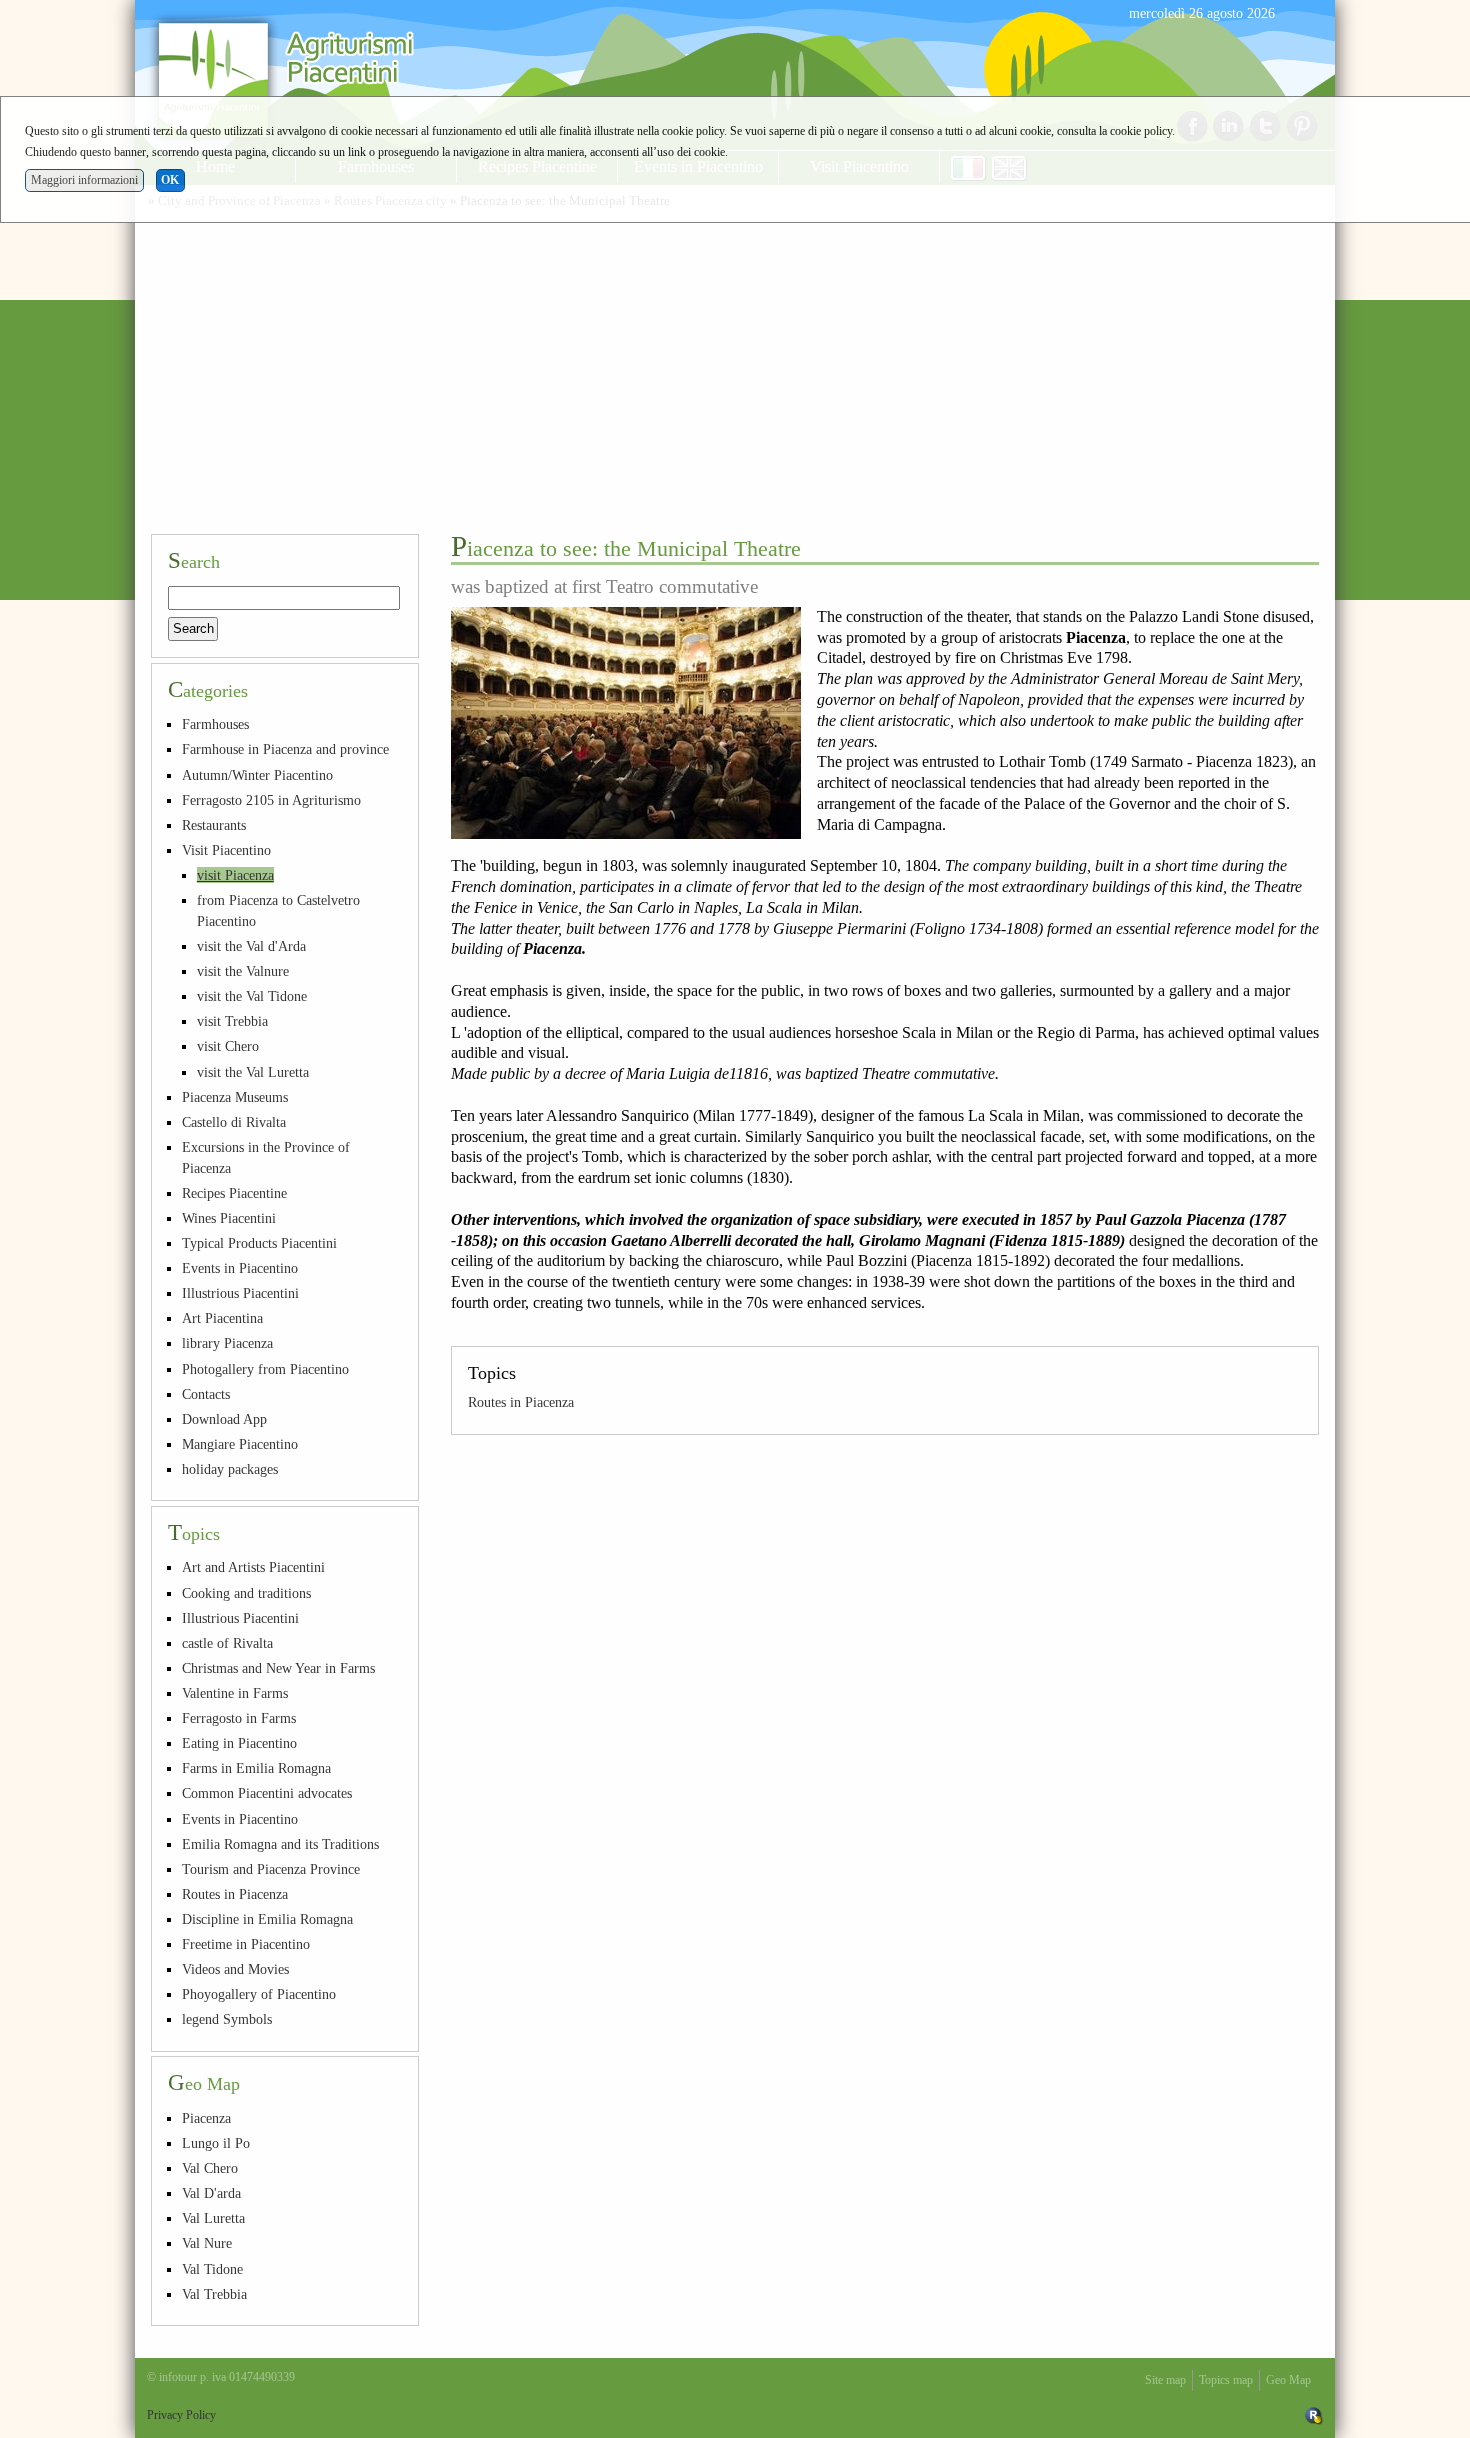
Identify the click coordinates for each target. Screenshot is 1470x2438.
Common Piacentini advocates (267, 1793)
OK (170, 180)
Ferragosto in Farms (239, 1718)
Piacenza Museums (235, 1097)
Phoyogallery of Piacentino (259, 1994)
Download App (224, 1419)
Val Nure (207, 2243)
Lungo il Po (216, 2143)
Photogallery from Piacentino (265, 1369)
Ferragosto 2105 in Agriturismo (271, 800)
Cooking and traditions (246, 1593)
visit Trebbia (232, 1021)
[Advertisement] (735, 368)
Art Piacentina (222, 1318)
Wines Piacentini (229, 1218)
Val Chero (210, 2168)
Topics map (1226, 2380)
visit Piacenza (235, 875)
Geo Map (1288, 2380)
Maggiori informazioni (84, 180)
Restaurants (214, 825)
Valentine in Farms (235, 1693)
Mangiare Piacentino (240, 1444)
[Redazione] (1314, 2415)
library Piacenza (227, 1343)
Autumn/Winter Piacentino (257, 775)
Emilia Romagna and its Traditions (280, 1844)
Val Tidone (212, 2269)
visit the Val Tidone (252, 996)
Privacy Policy (181, 2415)
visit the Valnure (243, 971)
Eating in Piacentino (239, 1743)
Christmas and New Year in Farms (278, 1668)
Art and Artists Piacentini (253, 1567)
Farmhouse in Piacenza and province (285, 749)
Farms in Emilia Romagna (256, 1768)
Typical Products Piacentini (259, 1243)
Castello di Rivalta (234, 1122)
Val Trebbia (214, 2294)
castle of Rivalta (227, 1643)
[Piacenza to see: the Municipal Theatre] (626, 723)
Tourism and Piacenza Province (271, 1869)
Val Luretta (213, 2218)
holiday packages (230, 1469)
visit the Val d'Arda (251, 946)
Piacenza (206, 2118)
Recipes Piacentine (234, 1193)
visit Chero (228, 1046)
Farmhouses (215, 724)
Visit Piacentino (226, 850)
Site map (1165, 2380)
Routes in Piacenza (521, 1402)
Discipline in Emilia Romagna (267, 1919)
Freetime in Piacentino (246, 1944)
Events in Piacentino (240, 1268)
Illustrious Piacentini (240, 1293)
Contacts (206, 1394)
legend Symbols (227, 2019)
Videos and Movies (235, 1969)
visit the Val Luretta (253, 1072)
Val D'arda (211, 2193)
